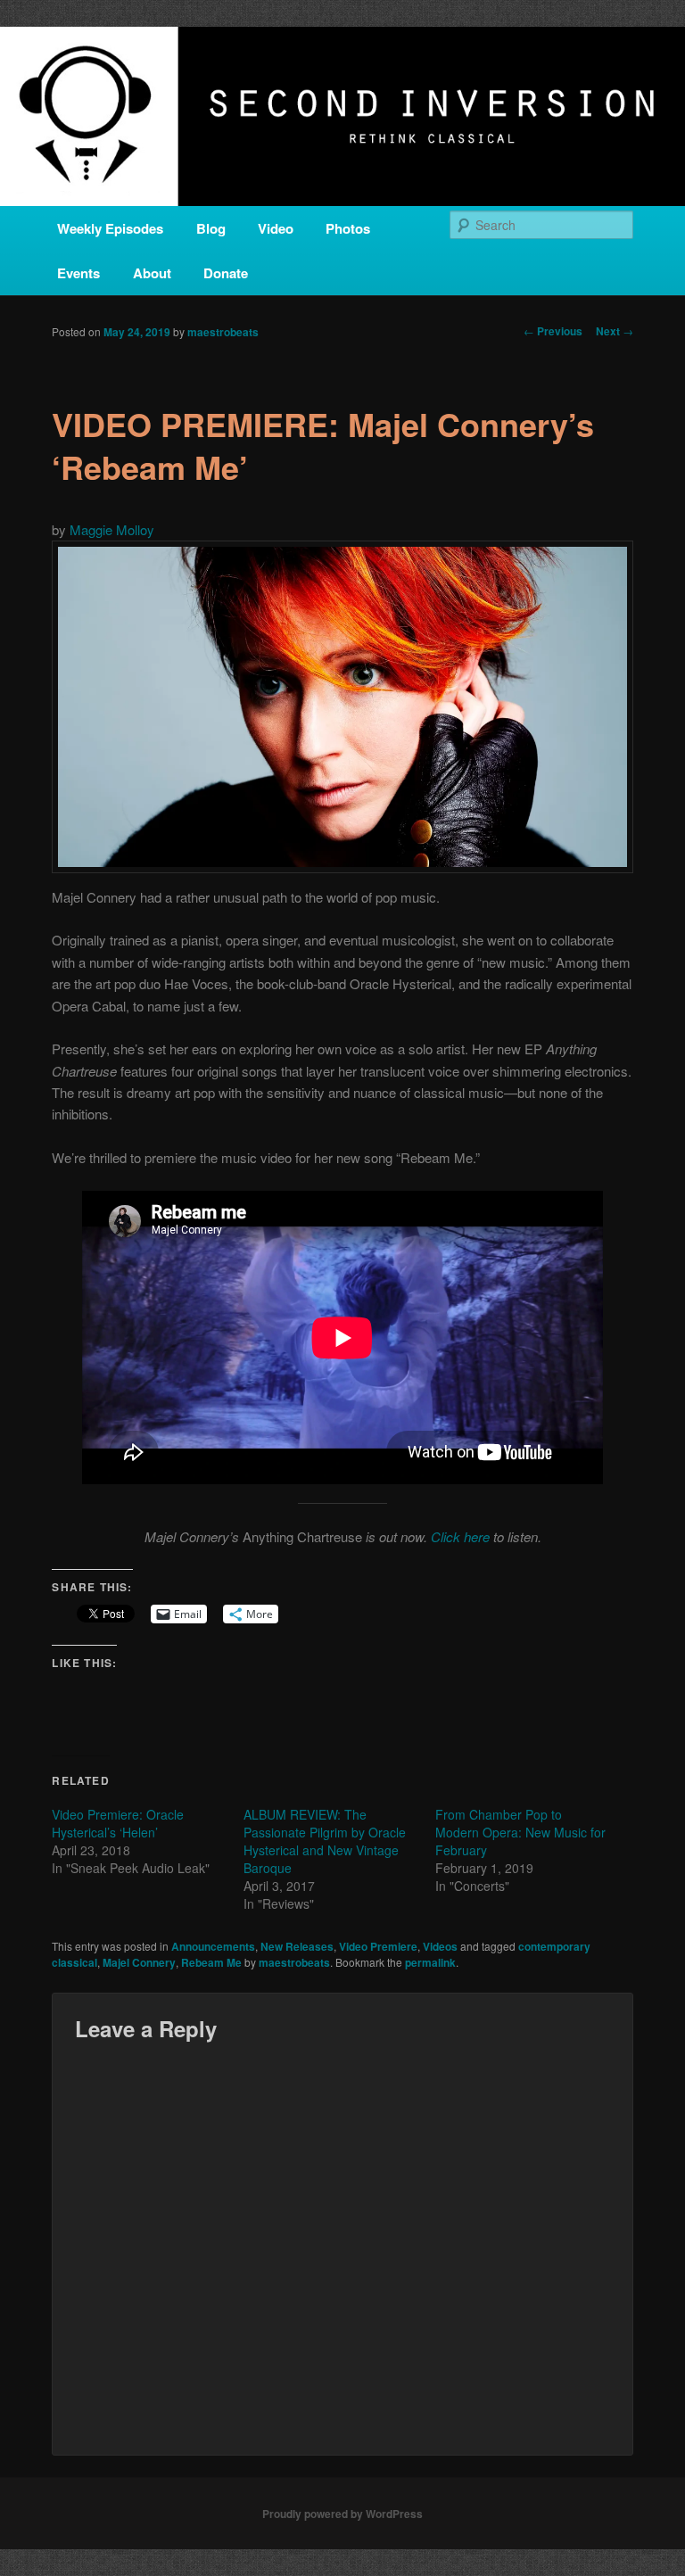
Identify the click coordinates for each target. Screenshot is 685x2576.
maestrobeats (223, 332)
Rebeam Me (211, 1962)
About (152, 273)
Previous (553, 331)
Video (276, 228)
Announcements (213, 1946)
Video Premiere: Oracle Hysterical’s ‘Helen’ (118, 1823)
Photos (348, 228)
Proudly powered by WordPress (342, 2514)
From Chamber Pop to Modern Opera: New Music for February (520, 1832)
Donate (226, 273)
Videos (440, 1946)
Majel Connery (139, 1962)
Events (78, 273)
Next (615, 331)
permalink (430, 1962)
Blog (211, 228)
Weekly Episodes (110, 228)
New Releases (297, 1946)
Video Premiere (378, 1946)
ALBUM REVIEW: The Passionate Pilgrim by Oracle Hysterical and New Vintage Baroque (325, 1841)
